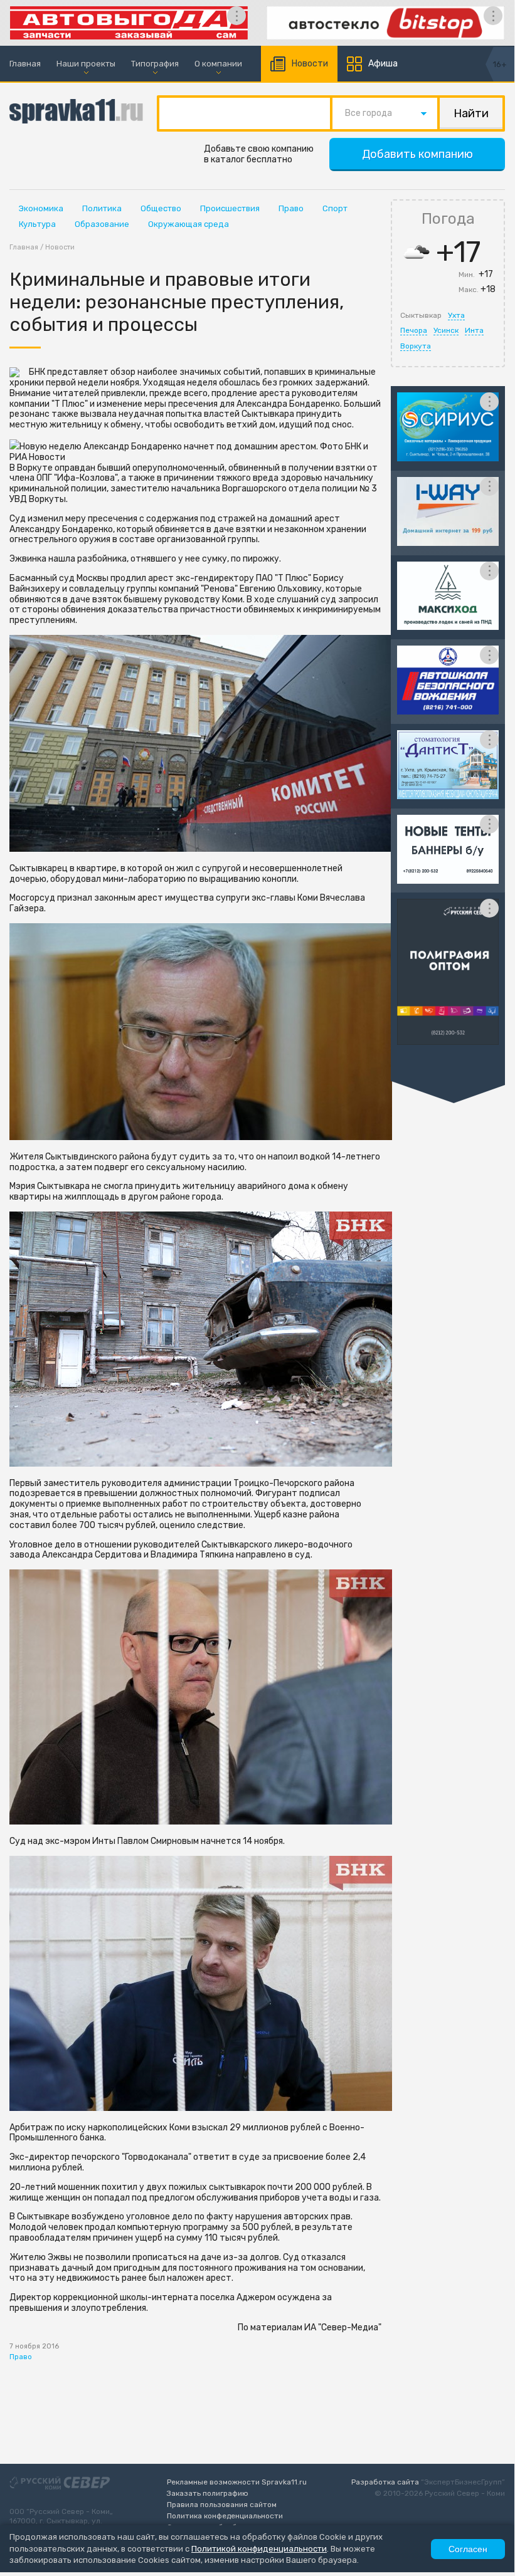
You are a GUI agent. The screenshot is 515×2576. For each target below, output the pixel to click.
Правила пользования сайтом (222, 2505)
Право (291, 208)
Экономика (41, 208)
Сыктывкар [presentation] (421, 315)
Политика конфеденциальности (225, 2516)
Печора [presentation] (414, 330)
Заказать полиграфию (208, 2493)
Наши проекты (86, 64)
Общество (161, 208)
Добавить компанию (417, 154)
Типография (155, 64)
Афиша (383, 64)
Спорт (335, 208)
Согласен (468, 2549)
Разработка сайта (385, 2482)
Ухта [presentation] (456, 315)
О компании (218, 64)
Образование (102, 224)
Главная (25, 64)
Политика (102, 208)
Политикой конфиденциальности (259, 2549)
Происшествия (230, 208)
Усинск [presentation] (446, 330)
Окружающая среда (188, 224)
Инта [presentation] (474, 330)
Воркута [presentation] (416, 346)
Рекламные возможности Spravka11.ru (237, 2482)
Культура (37, 224)
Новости (310, 64)
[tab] (421, 315)
